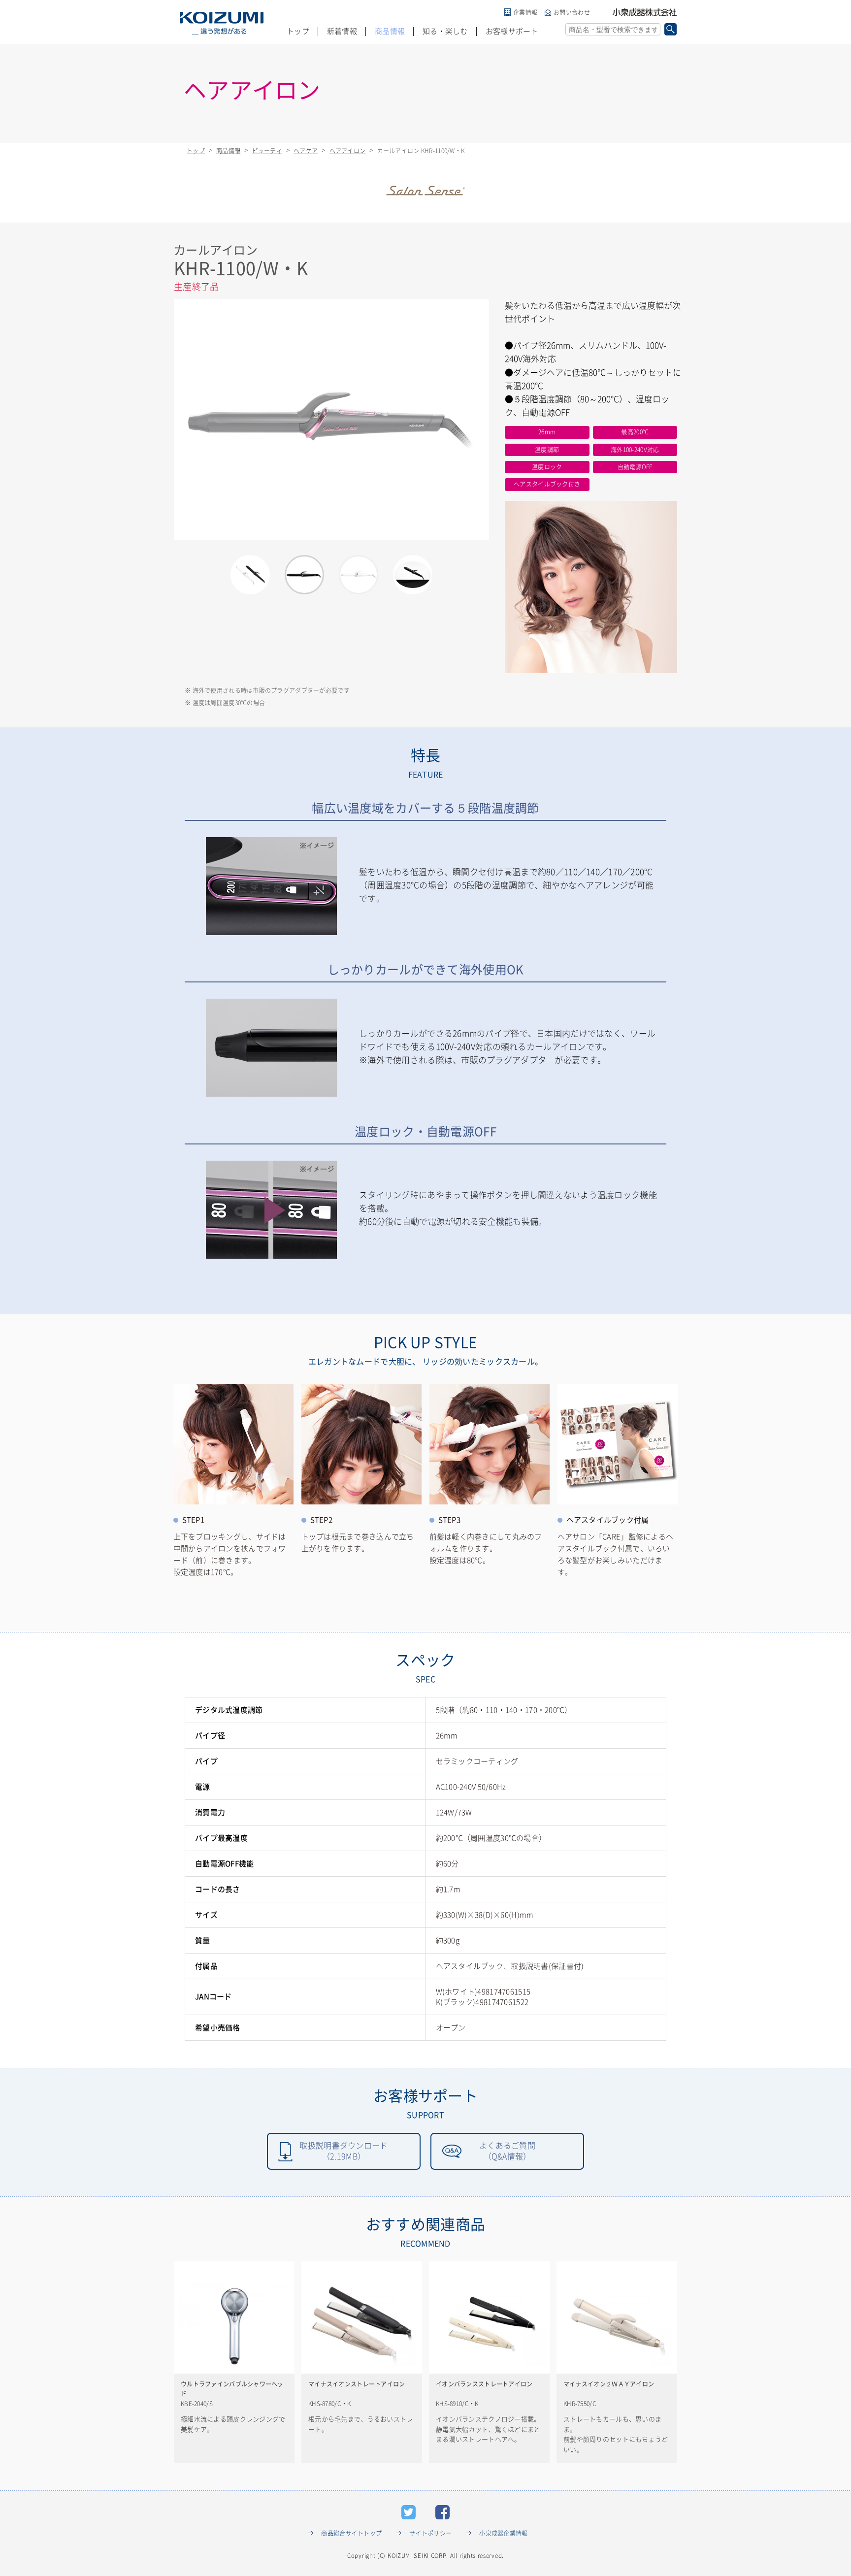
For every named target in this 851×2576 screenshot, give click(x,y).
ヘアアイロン (348, 151)
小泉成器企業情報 (503, 2533)
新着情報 (342, 31)
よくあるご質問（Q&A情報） (507, 2151)
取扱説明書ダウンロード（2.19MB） (344, 2151)
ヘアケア (306, 151)
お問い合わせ (572, 12)
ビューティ (267, 151)
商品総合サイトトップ (351, 2533)
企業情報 (525, 12)
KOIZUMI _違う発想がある (222, 23)
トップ (298, 31)
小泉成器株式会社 (645, 12)
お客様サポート (512, 31)
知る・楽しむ (445, 31)
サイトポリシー (430, 2533)
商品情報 (390, 31)
